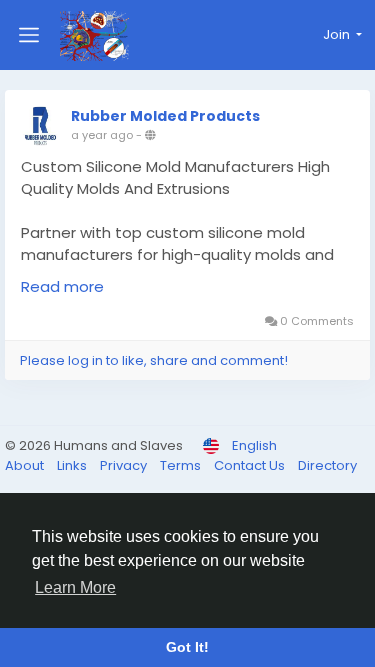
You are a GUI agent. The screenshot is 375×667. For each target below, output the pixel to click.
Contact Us (251, 465)
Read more (62, 286)
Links (73, 465)
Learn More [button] (75, 587)
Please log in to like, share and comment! (154, 360)
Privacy (125, 465)
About (26, 465)
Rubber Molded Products (165, 116)
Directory (327, 465)
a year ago (102, 135)
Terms (182, 465)
